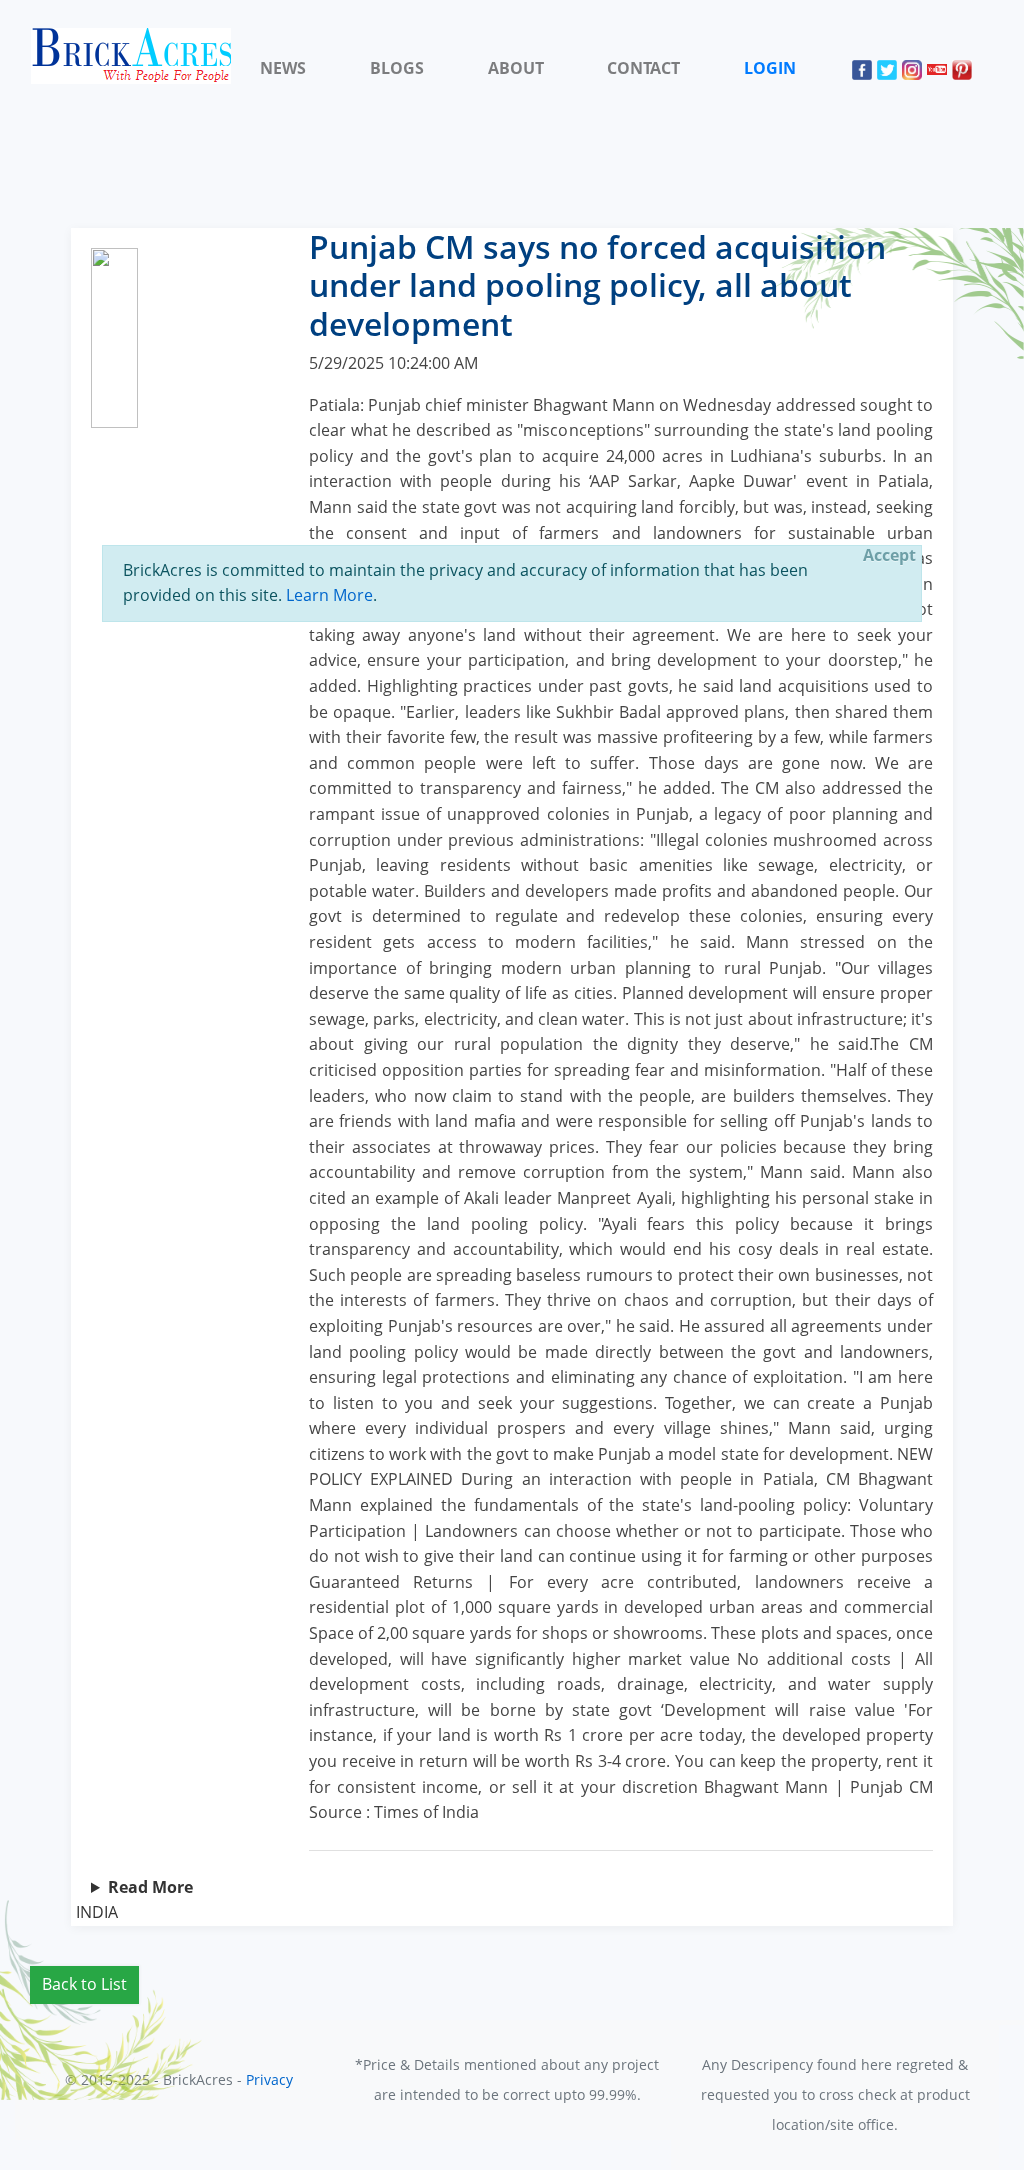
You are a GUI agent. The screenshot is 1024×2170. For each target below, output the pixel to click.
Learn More (329, 595)
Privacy (269, 2079)
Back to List (84, 1984)
